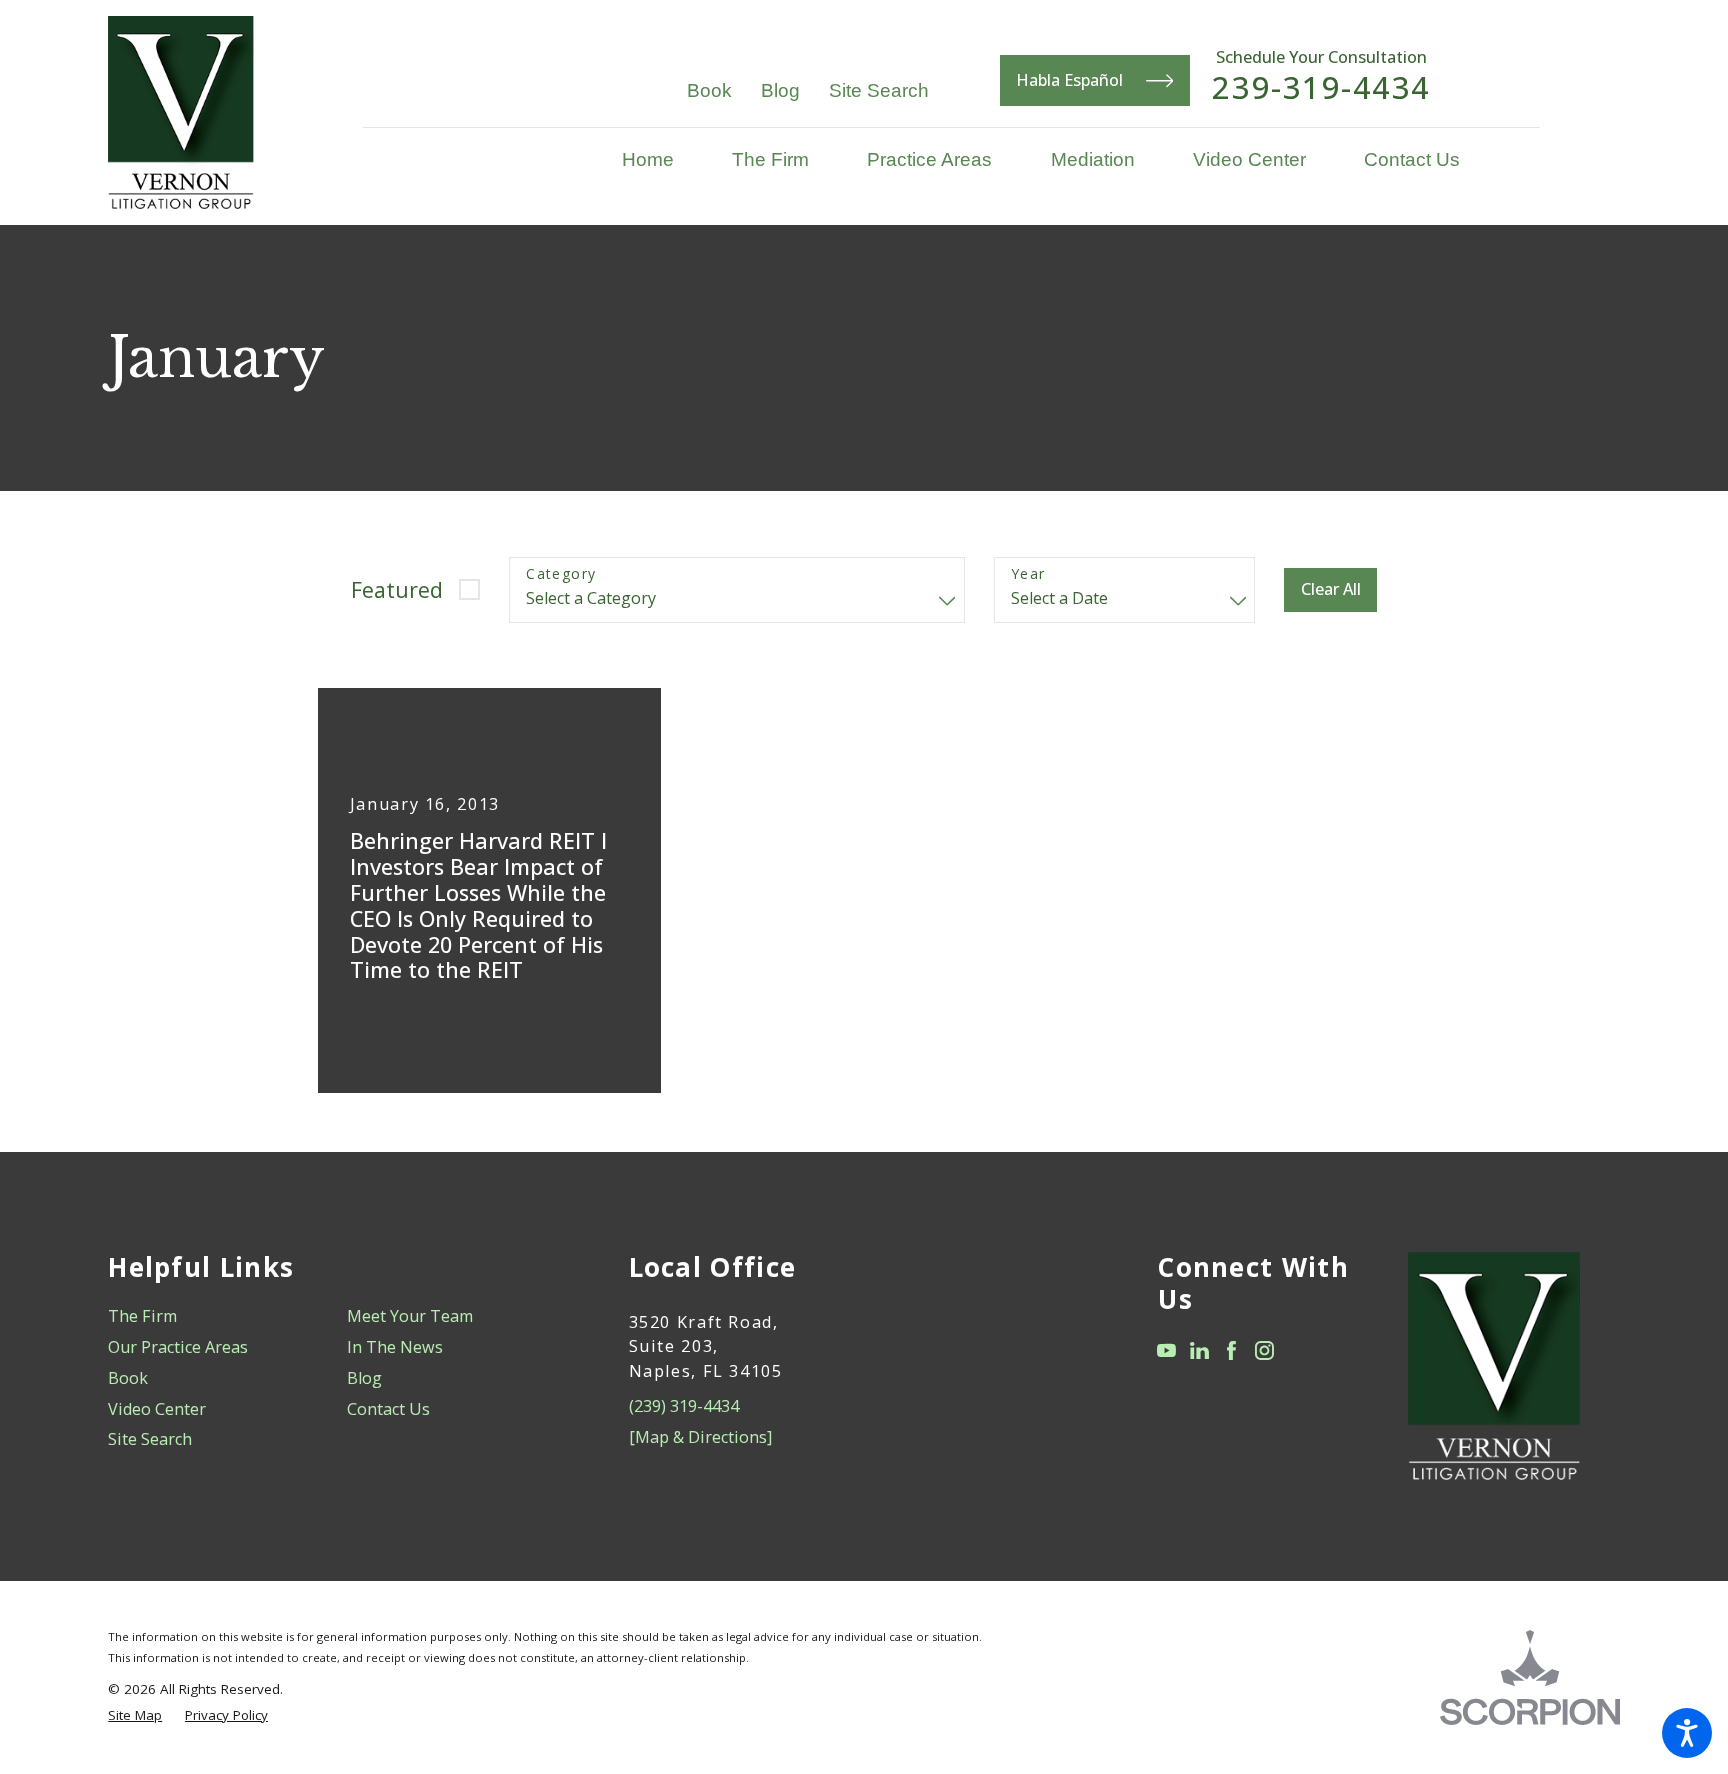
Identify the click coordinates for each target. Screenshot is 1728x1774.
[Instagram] (1264, 1350)
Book (709, 90)
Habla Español (1069, 80)
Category (561, 574)
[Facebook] (1231, 1350)
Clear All (1331, 589)
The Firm (142, 1316)
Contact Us (388, 1409)
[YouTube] (1166, 1350)
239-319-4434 (1321, 87)
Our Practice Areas (178, 1347)
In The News (395, 1347)
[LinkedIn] (1199, 1350)
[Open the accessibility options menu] (1687, 1733)
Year (1028, 574)
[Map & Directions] (700, 1437)
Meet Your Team (410, 1316)
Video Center (157, 1409)
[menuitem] (662, 159)
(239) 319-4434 (684, 1406)
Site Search (879, 90)
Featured (397, 589)
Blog (780, 90)
